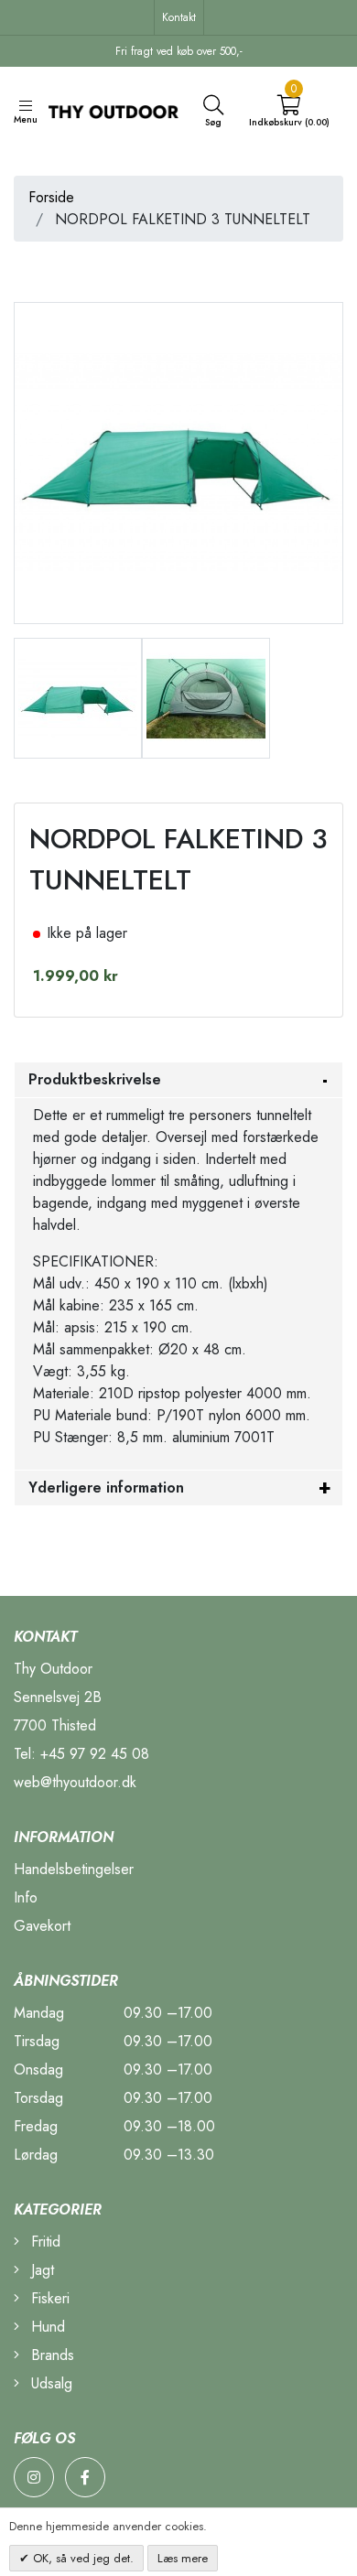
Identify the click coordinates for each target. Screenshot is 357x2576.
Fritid (43, 2242)
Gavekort (42, 1926)
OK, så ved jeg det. (81, 2558)
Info (26, 1897)
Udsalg (49, 2383)
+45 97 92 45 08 (95, 1754)
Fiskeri (48, 2298)
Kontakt (179, 17)
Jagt (40, 2270)
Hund (46, 2327)
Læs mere (183, 2558)
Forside (51, 197)
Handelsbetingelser (74, 1869)
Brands (50, 2355)
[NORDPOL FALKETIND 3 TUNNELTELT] (78, 696)
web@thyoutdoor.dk (75, 1782)
